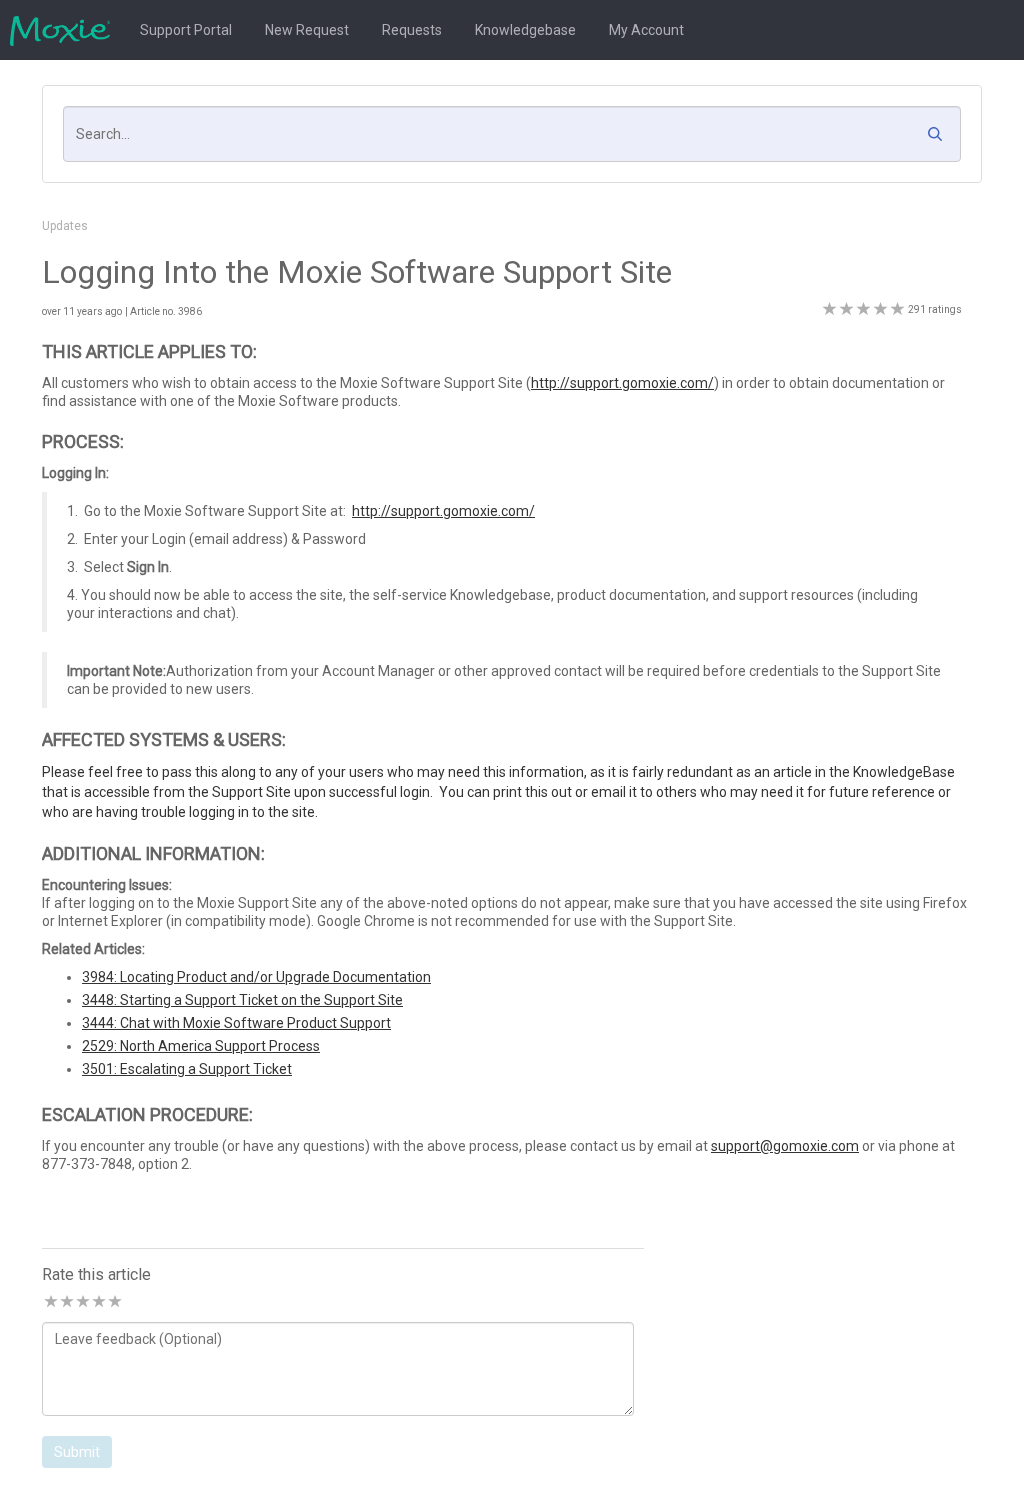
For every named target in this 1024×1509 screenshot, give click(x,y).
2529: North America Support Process (201, 1046)
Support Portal (186, 30)
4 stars (98, 1302)
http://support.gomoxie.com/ (622, 383)
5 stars (114, 1302)
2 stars (66, 1302)
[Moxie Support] (65, 30)
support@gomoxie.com (785, 1146)
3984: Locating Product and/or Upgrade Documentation (256, 977)
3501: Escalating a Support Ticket (187, 1069)
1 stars (50, 1302)
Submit (77, 1452)
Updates (65, 226)
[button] (940, 139)
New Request (307, 30)
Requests (412, 30)
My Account (646, 30)
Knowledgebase (525, 30)
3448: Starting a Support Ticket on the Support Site (242, 1000)
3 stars (82, 1302)
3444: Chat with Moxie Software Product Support (236, 1023)
